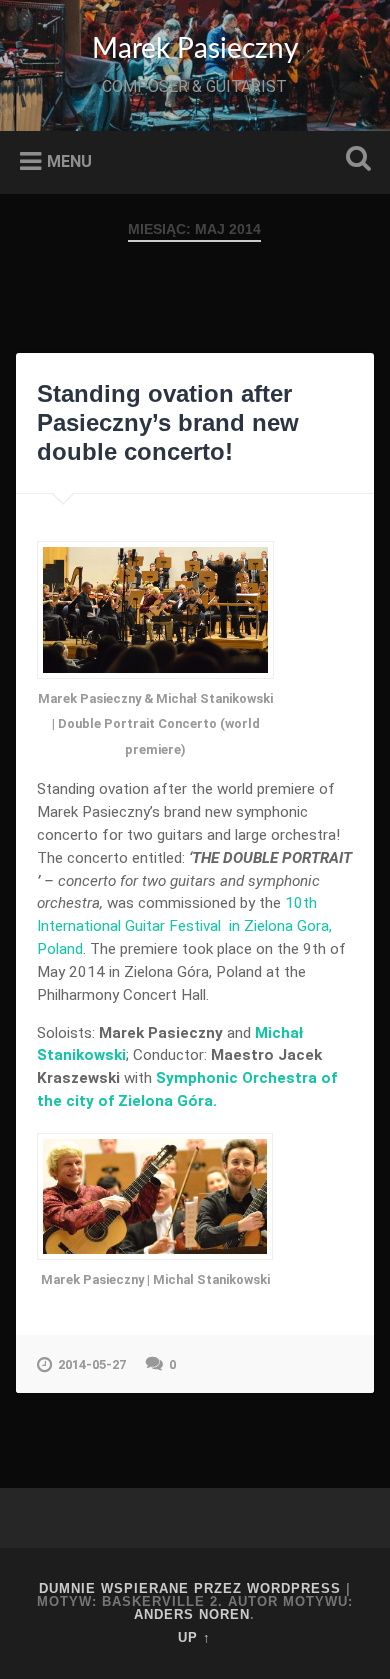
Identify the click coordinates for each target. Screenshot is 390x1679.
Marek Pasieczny (195, 49)
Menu (69, 160)
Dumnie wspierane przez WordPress (190, 1588)
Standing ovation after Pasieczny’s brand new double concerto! (168, 422)
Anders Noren (192, 1614)
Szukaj (355, 160)
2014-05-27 (92, 1364)
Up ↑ (194, 1637)
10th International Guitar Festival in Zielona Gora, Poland (184, 926)
